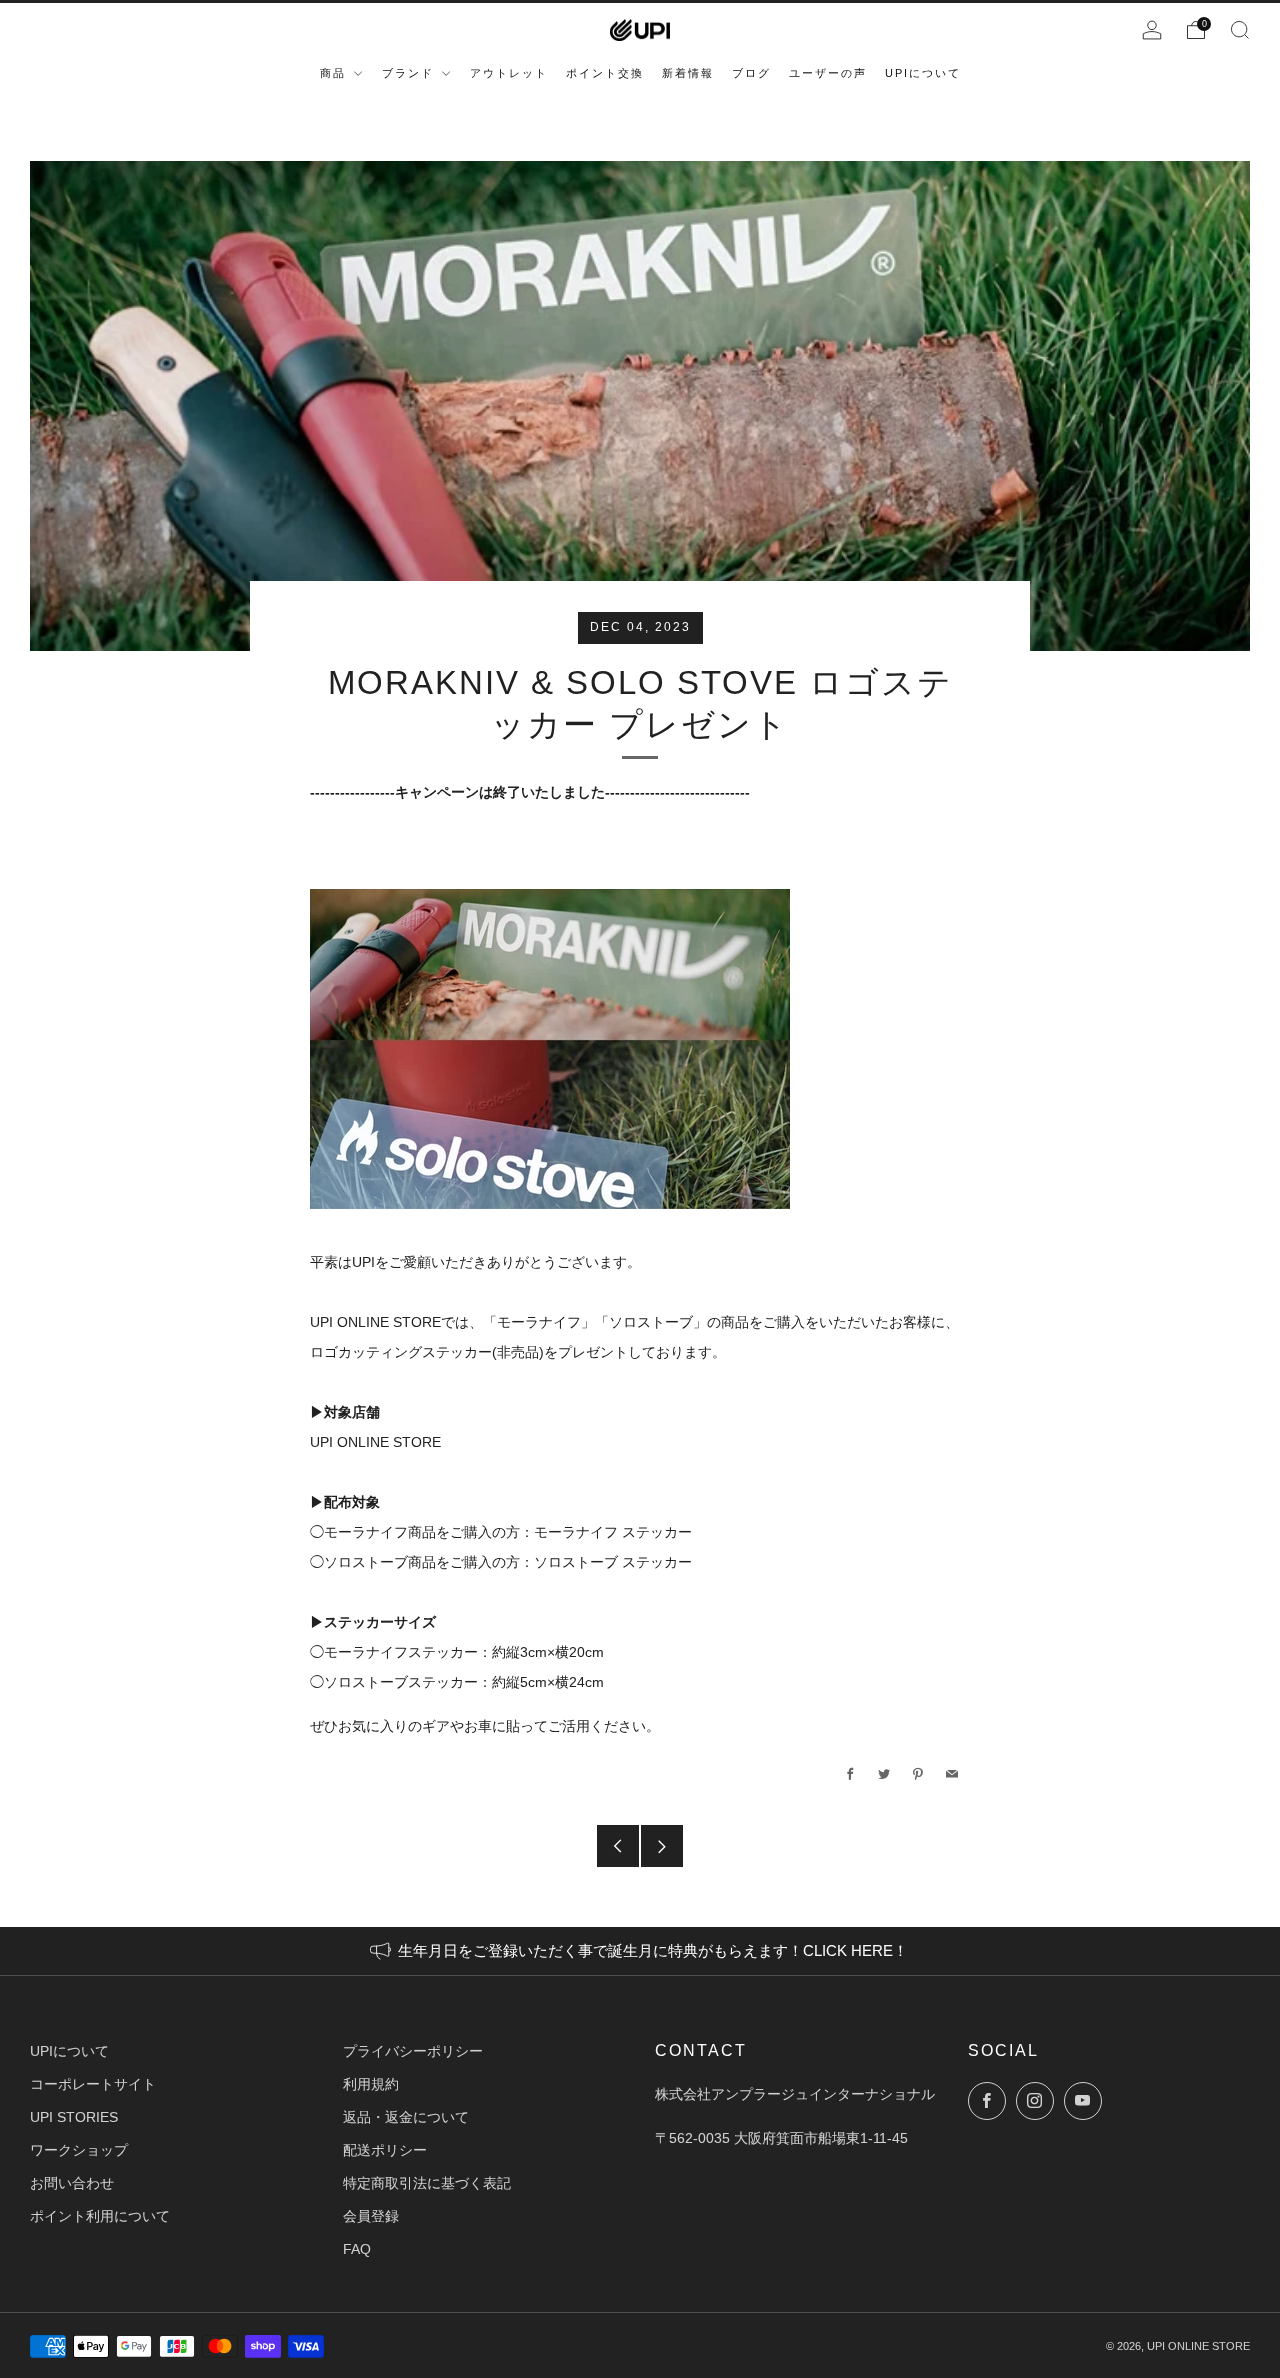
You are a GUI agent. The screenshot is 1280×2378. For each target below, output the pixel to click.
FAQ (357, 2249)
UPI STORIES (74, 2117)
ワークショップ (79, 2150)
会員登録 (371, 2216)
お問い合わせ (72, 2183)
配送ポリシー (385, 2150)
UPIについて (69, 2051)
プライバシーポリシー (413, 2051)
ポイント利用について (100, 2216)
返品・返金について (406, 2117)
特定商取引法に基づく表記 (427, 2183)
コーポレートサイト (93, 2084)
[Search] (1240, 30)
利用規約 (371, 2084)
